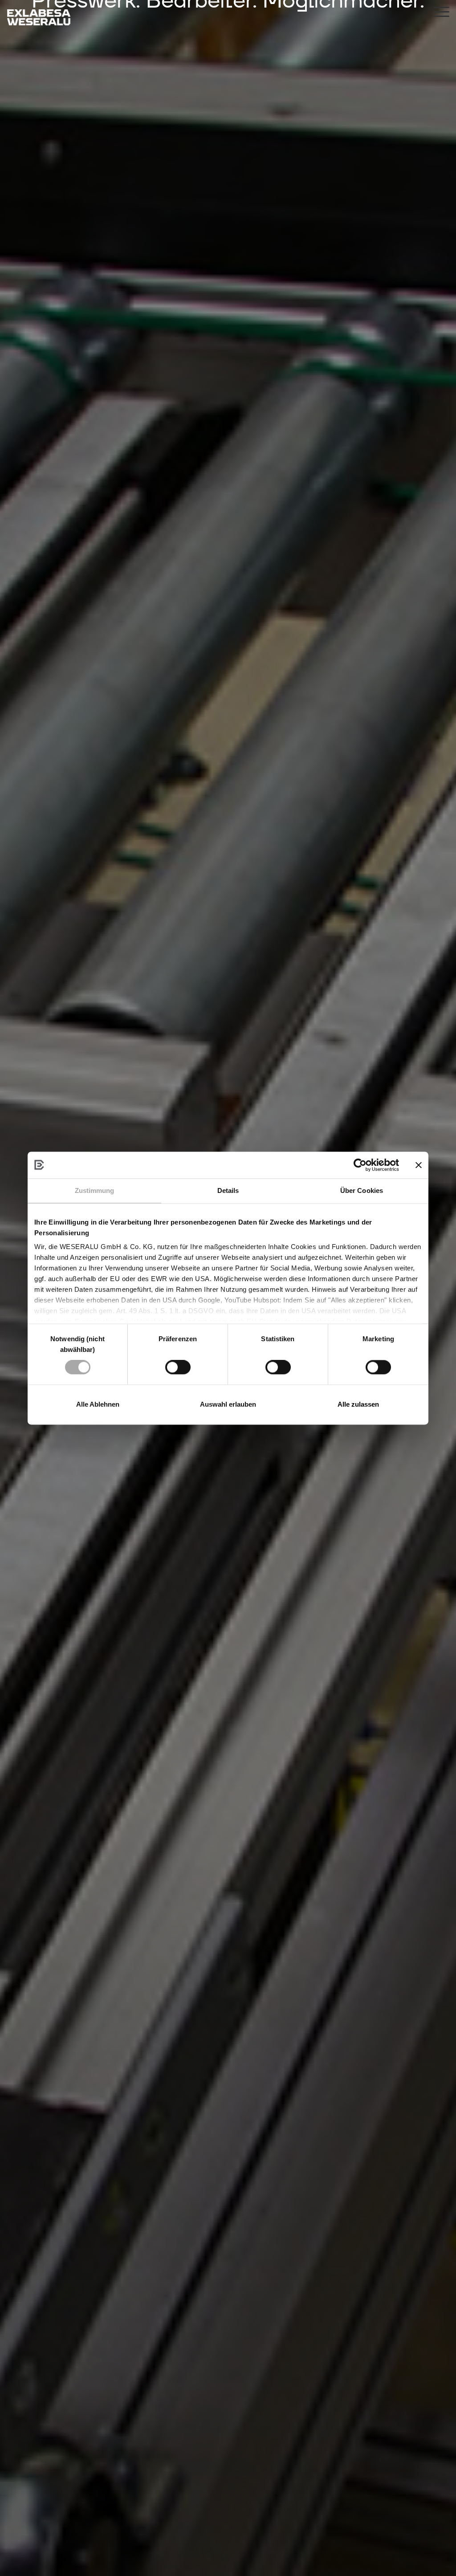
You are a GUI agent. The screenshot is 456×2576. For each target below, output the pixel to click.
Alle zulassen (358, 1404)
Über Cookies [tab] (362, 1190)
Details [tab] (228, 1190)
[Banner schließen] (419, 1165)
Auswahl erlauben (228, 1404)
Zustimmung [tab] (95, 1190)
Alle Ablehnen (98, 1404)
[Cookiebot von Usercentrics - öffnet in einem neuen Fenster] (360, 1165)
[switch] (178, 1367)
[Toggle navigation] (442, 13)
